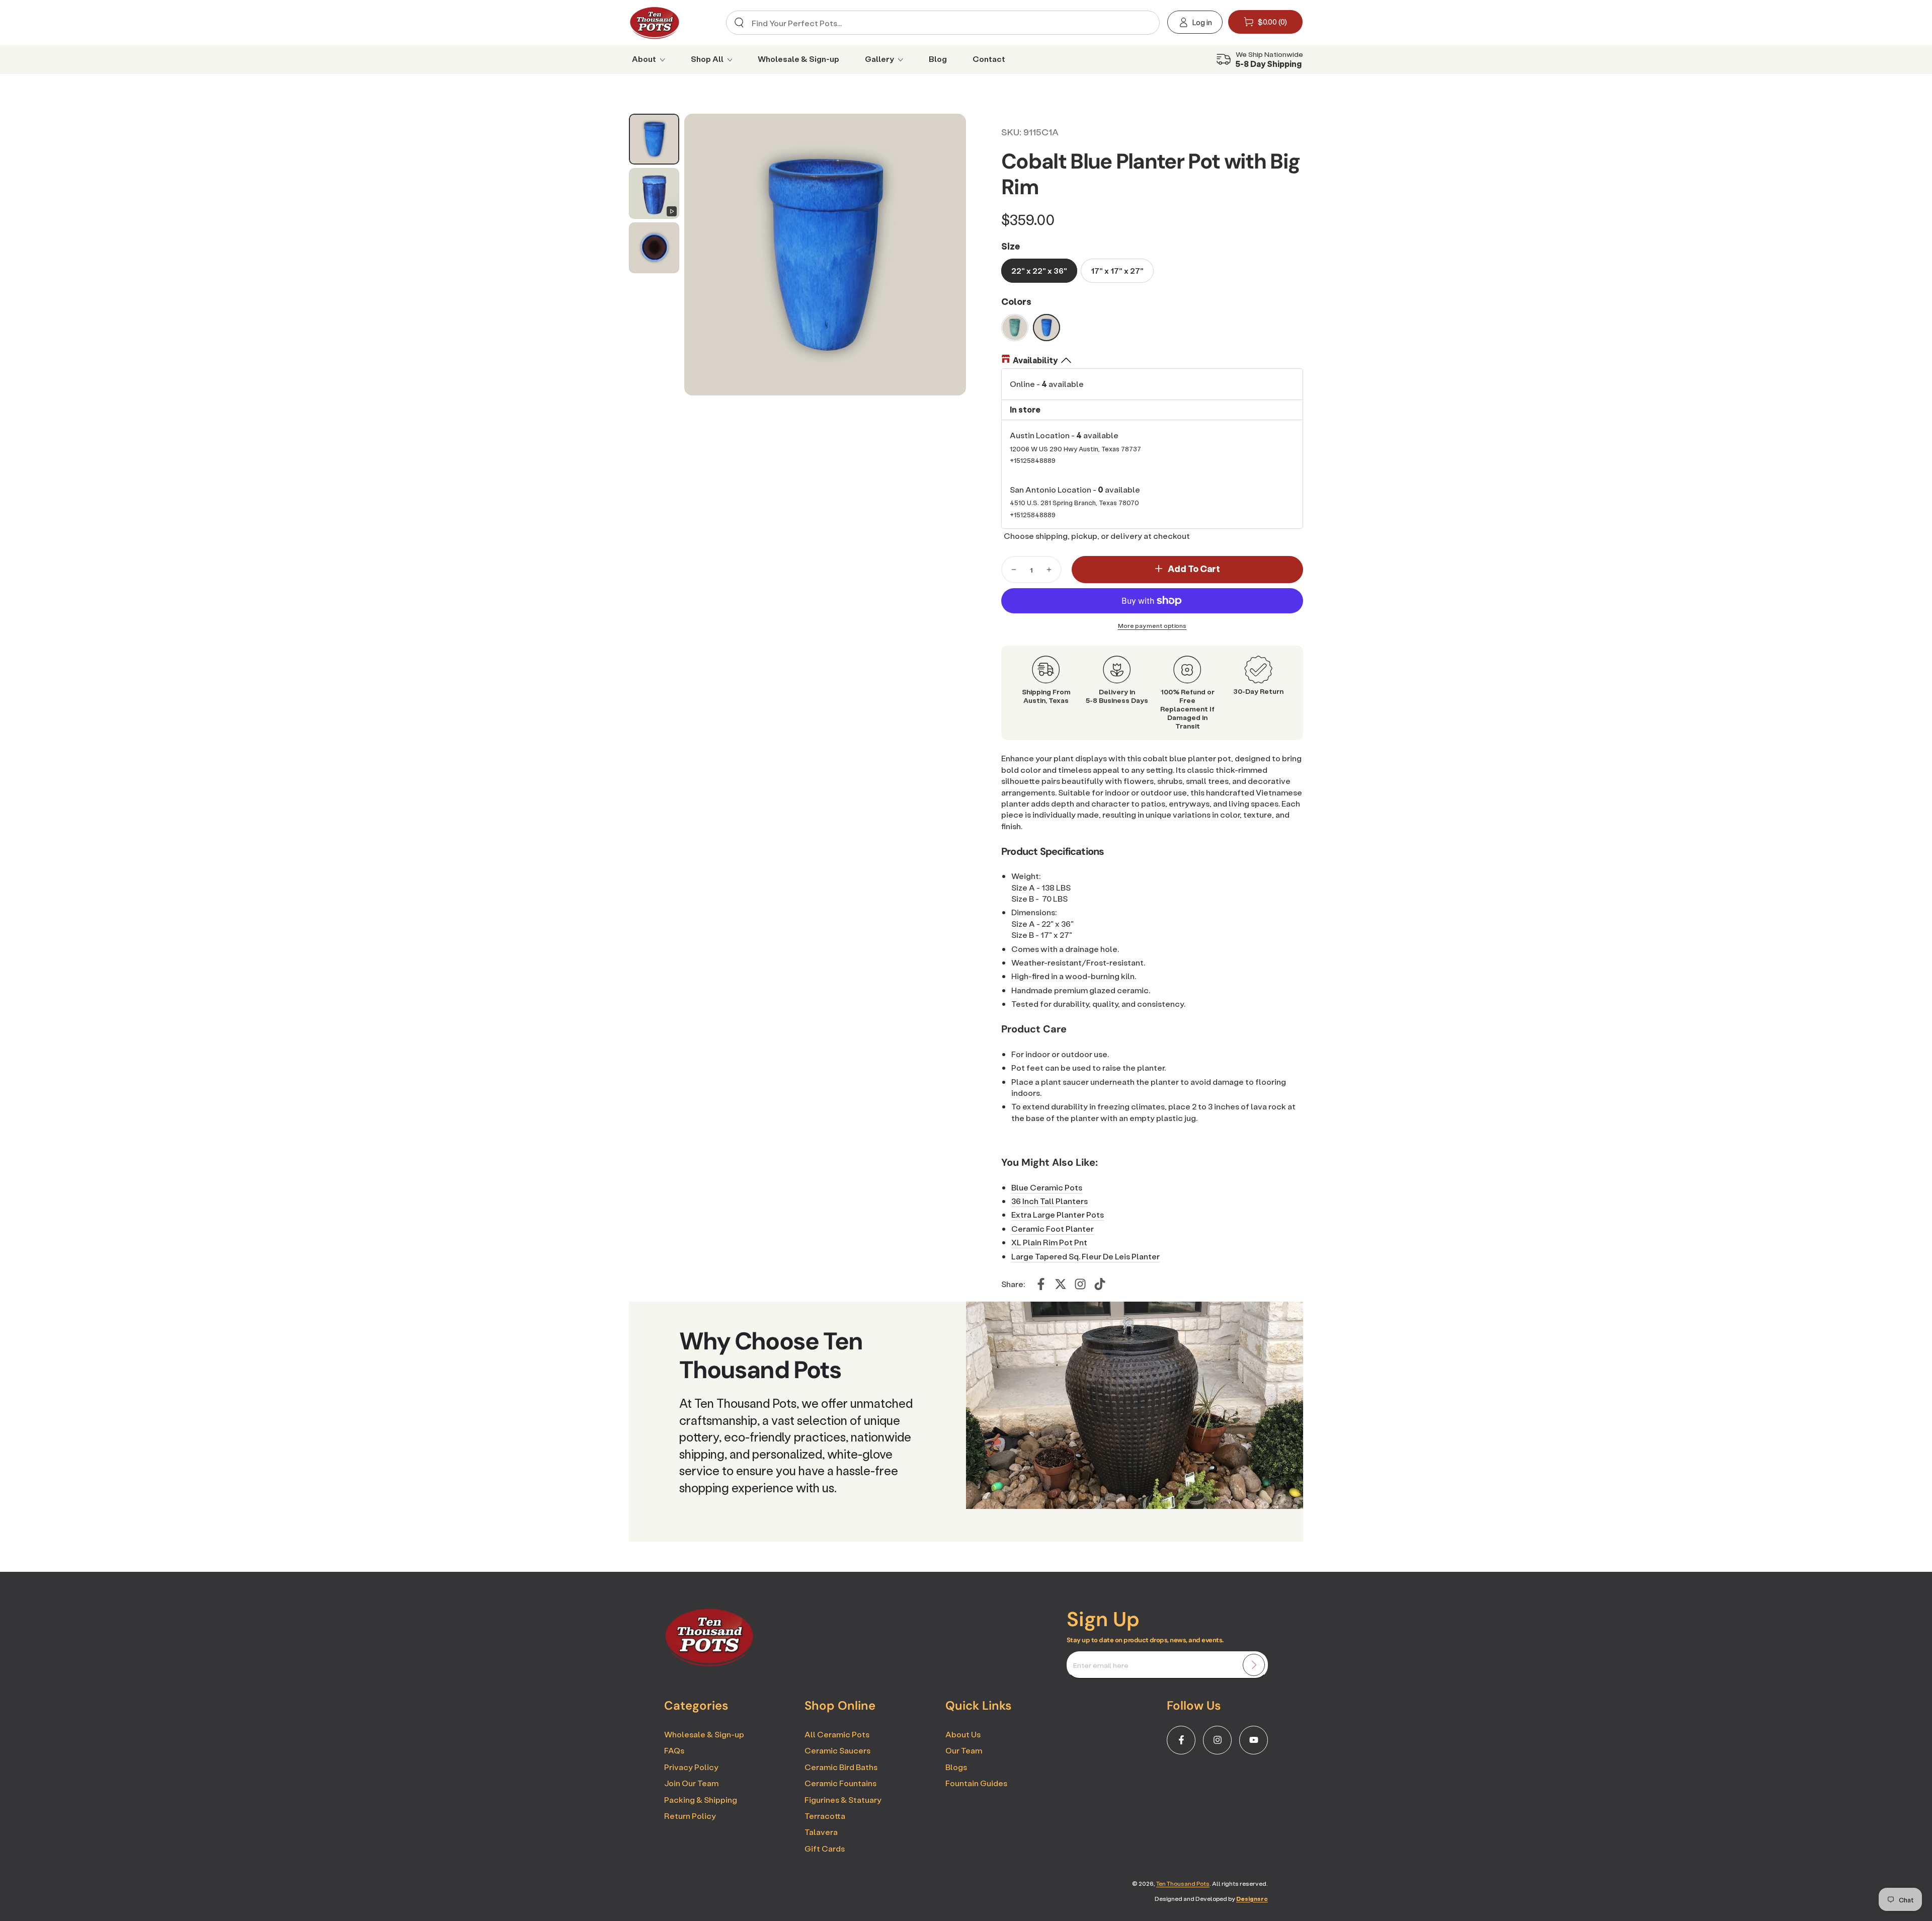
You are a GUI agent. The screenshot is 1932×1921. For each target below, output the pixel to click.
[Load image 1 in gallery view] (654, 139)
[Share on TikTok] (1100, 1284)
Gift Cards (825, 1848)
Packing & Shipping (701, 1799)
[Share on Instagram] (1080, 1284)
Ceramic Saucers (837, 1750)
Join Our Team (691, 1783)
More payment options (1152, 626)
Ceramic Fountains (840, 1783)
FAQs (674, 1750)
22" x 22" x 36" (1039, 270)
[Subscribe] (1254, 1665)
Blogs (956, 1767)
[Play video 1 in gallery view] (654, 193)
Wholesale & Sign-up (704, 1734)
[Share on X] (1061, 1284)
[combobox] (939, 23)
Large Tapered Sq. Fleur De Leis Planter (1085, 1256)
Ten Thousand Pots (1183, 1884)
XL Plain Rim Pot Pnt (1049, 1242)
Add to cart (1194, 569)
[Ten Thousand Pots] (709, 1663)
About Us (963, 1734)
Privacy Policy (691, 1767)
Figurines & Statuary (843, 1799)
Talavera (821, 1832)
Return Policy (690, 1816)
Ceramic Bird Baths (841, 1767)
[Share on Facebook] (1041, 1284)
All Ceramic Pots (837, 1734)
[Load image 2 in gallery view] (654, 248)
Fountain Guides (976, 1783)
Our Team (964, 1750)
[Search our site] (739, 23)
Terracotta (825, 1816)
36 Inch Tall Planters (1050, 1201)
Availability (1035, 360)
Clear (1143, 23)
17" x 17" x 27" (1117, 270)
